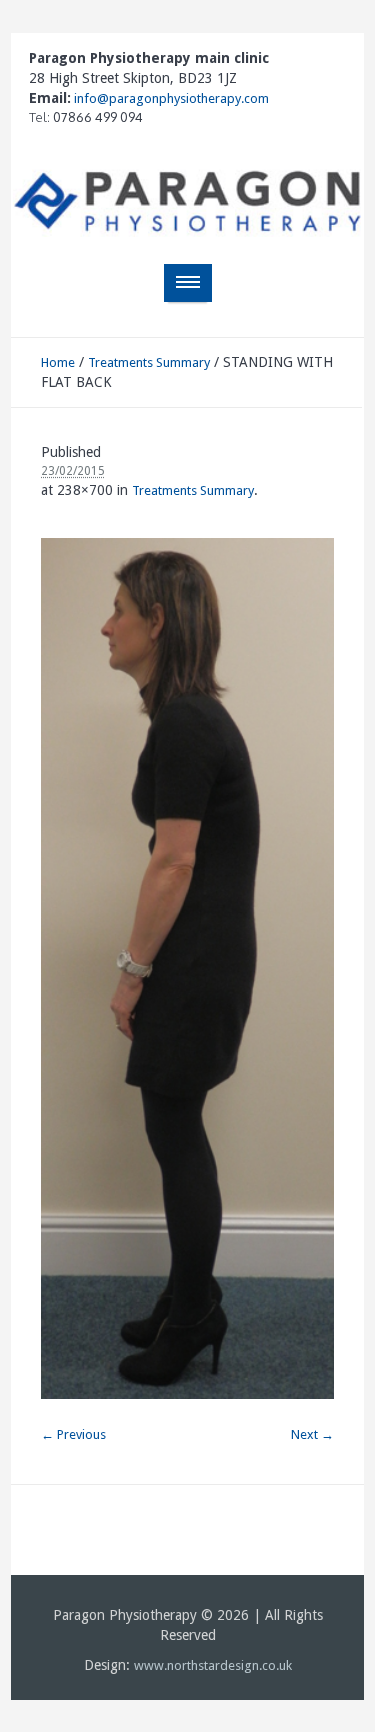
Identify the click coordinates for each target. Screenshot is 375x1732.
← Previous (73, 1434)
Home (58, 362)
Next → (312, 1434)
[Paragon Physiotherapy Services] (188, 202)
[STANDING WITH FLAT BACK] (187, 968)
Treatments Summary (149, 362)
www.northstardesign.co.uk (213, 1665)
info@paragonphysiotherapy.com (170, 98)
